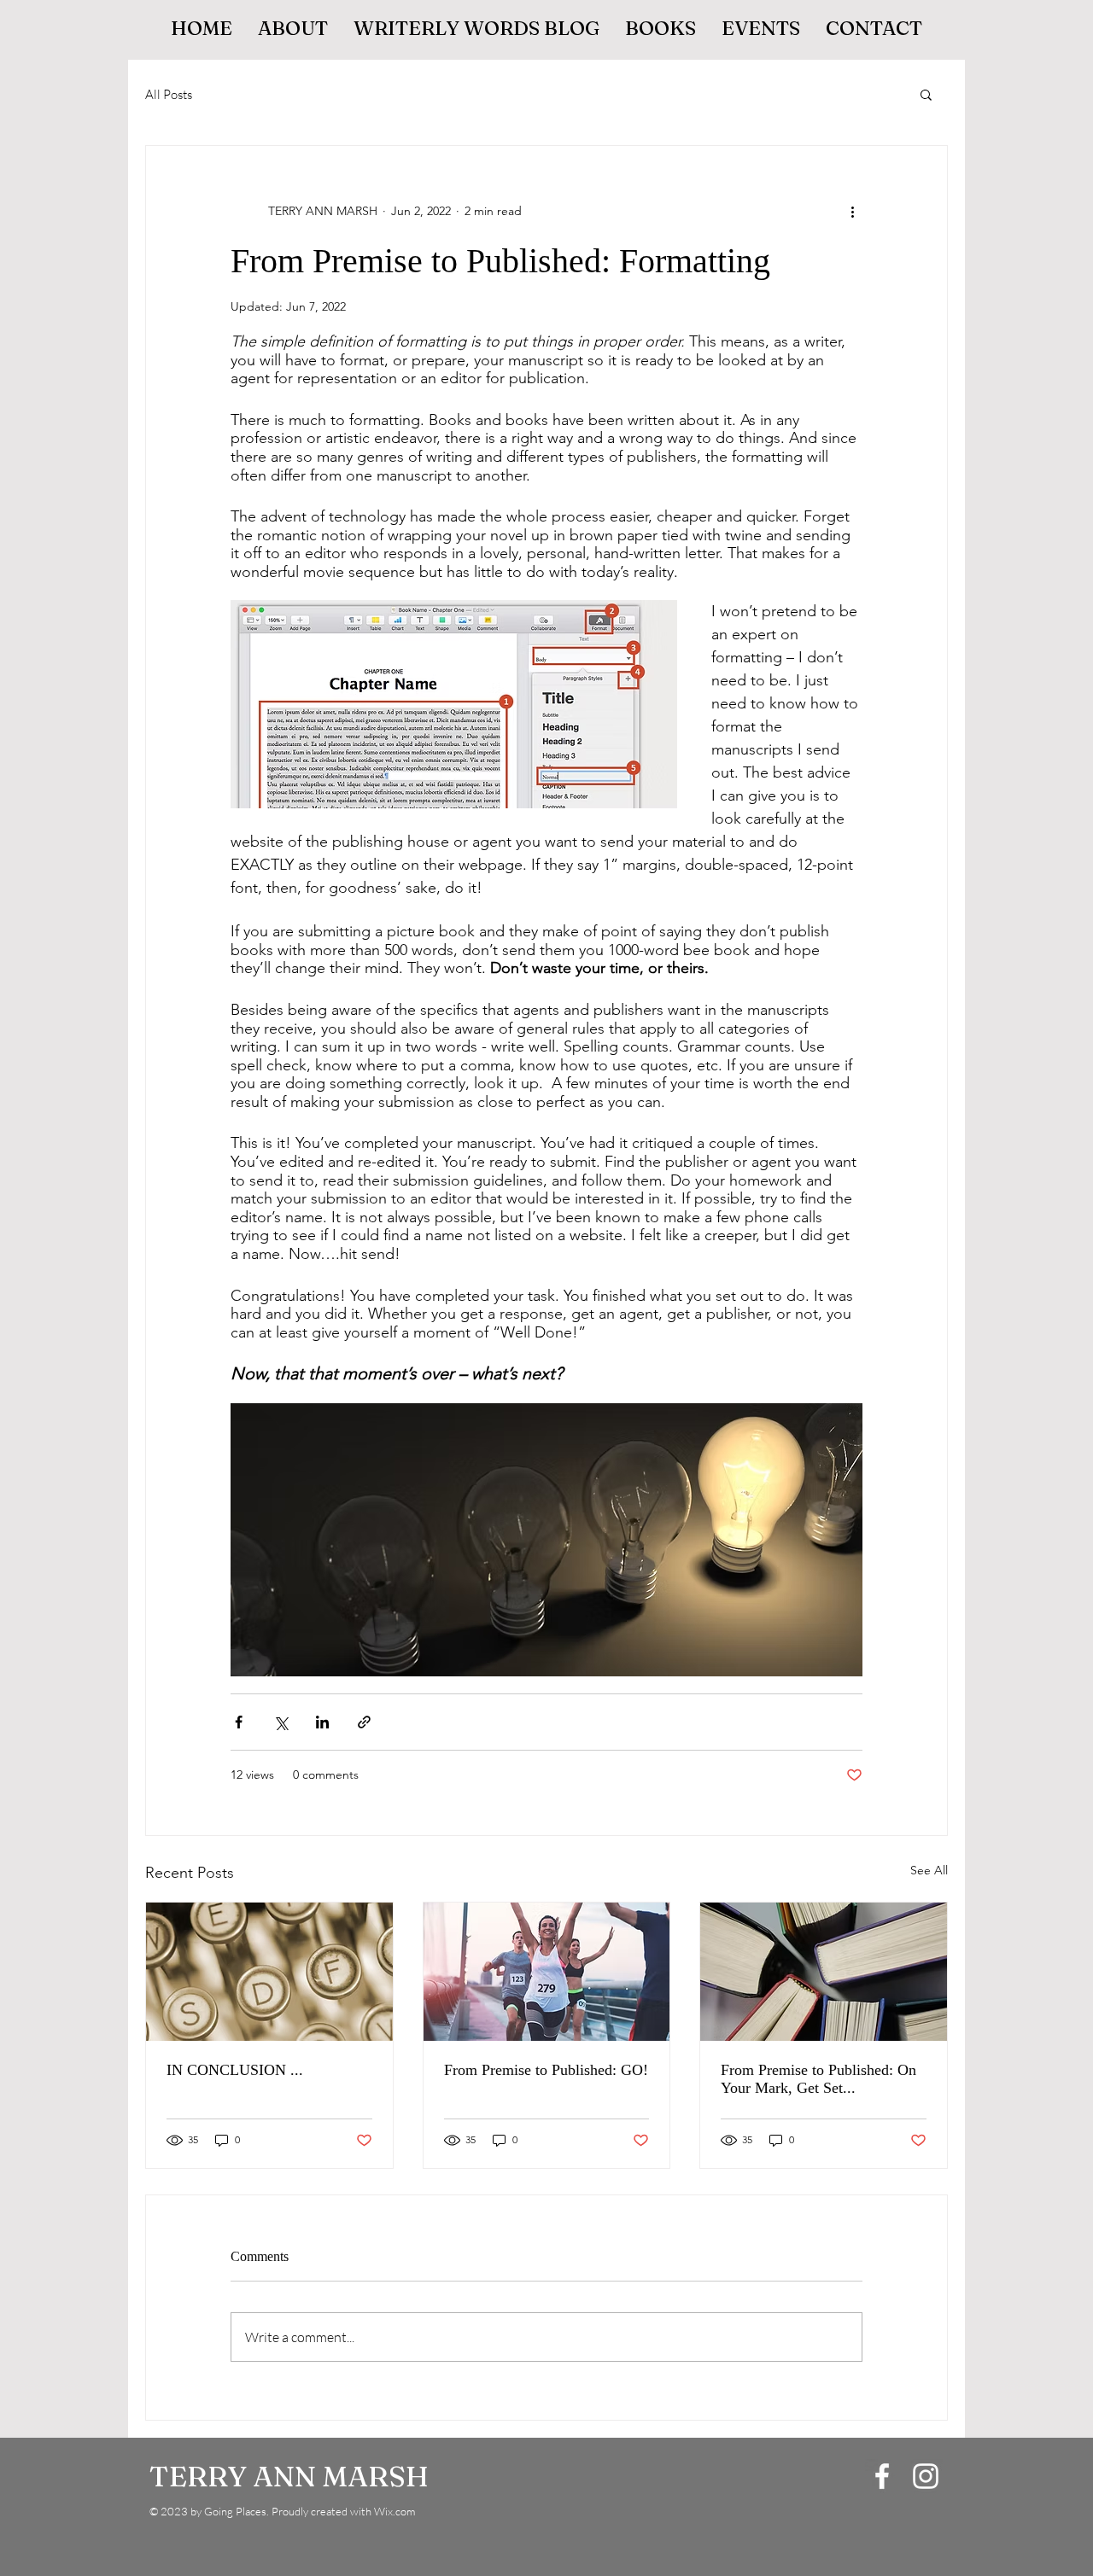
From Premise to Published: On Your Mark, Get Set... (818, 2079)
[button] (926, 94)
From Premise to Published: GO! (546, 2070)
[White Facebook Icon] (882, 2476)
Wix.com (395, 2511)
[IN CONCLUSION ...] (269, 1972)
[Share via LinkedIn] (322, 1722)
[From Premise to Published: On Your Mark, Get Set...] (824, 1972)
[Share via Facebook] (239, 1722)
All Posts (169, 94)
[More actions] (852, 211)
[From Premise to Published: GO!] (547, 1972)
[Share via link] (364, 1722)
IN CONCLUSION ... (235, 2070)
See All (929, 1870)
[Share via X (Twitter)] (281, 1722)
